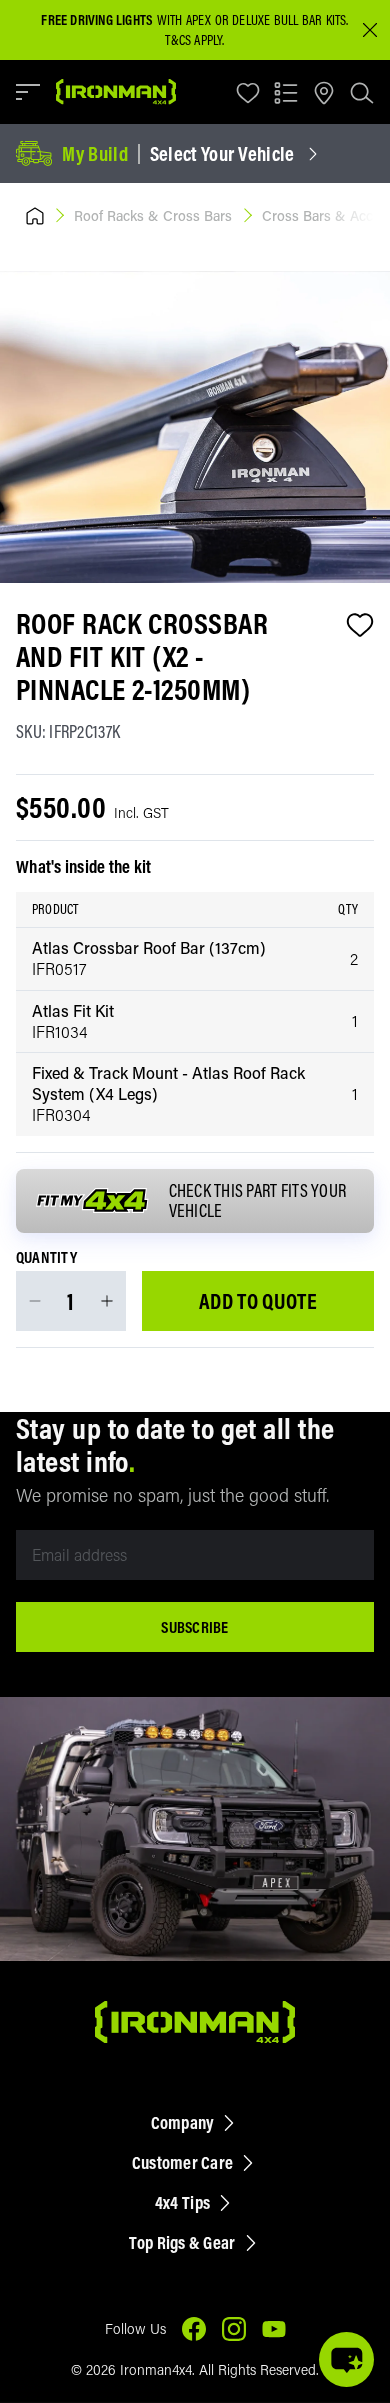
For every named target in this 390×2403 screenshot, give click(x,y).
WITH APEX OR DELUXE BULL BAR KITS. (194, 20)
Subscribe (194, 1627)
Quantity (46, 1258)
